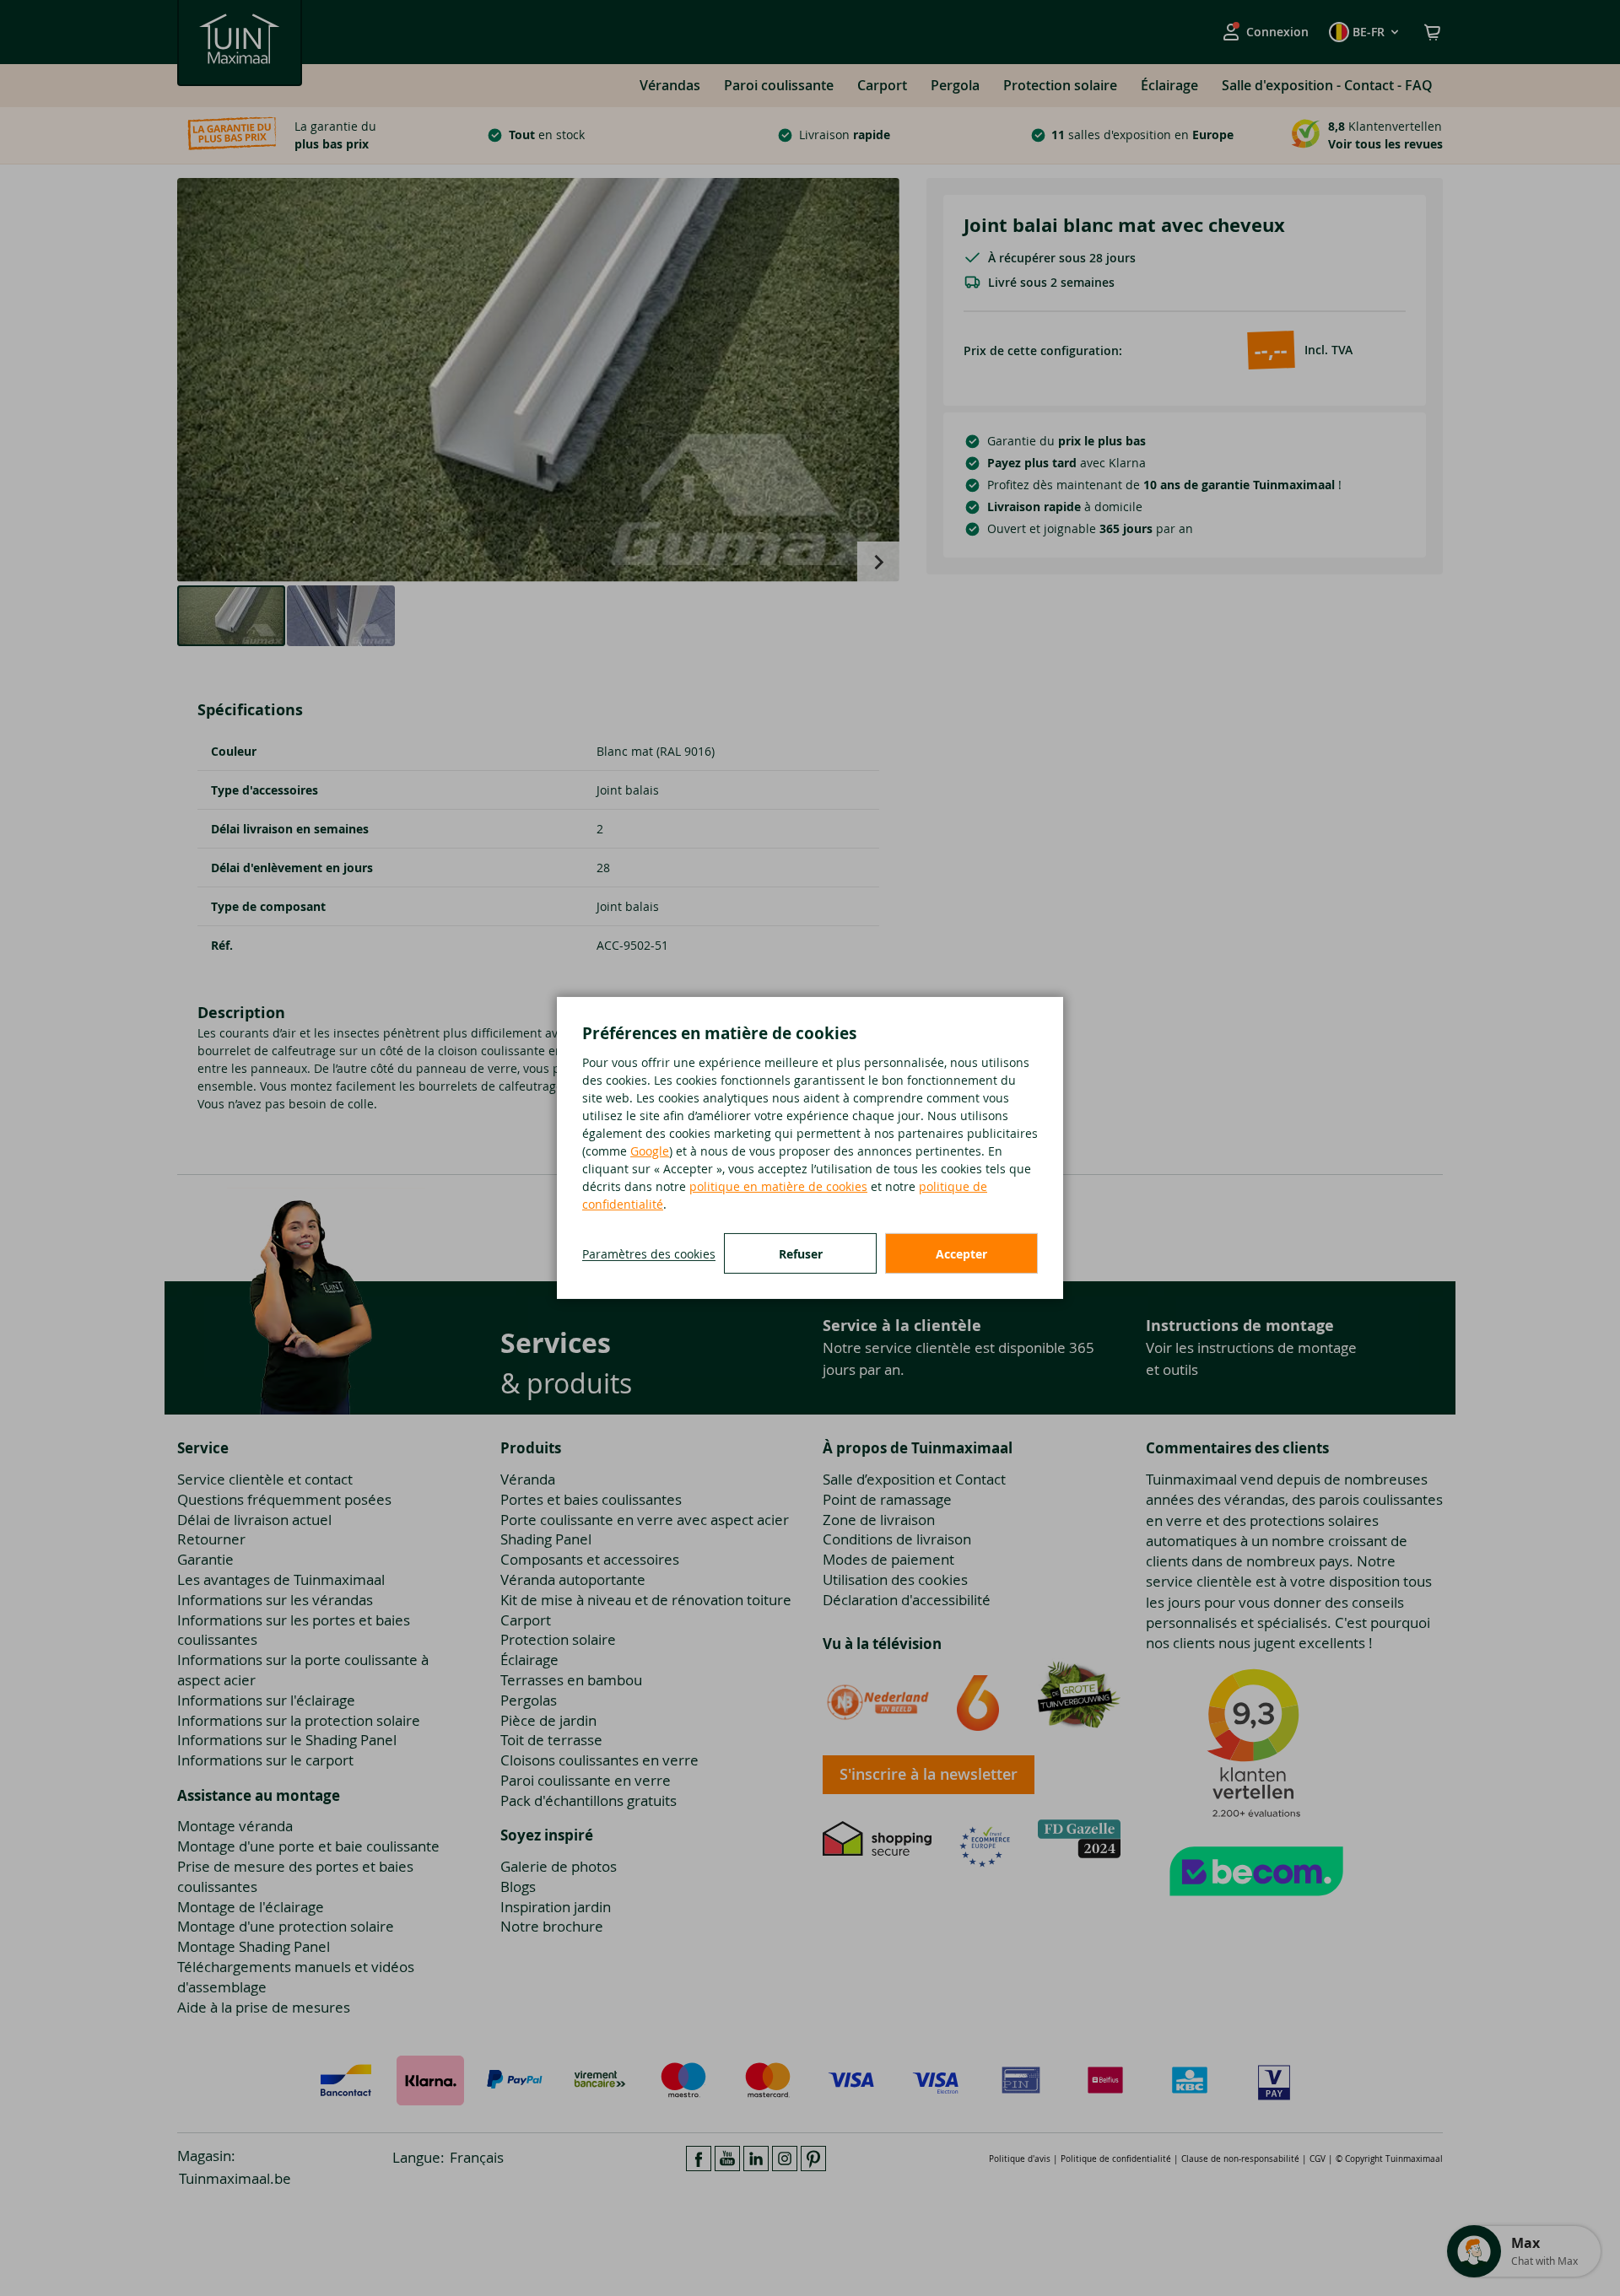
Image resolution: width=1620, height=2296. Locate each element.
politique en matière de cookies (778, 1186)
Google (650, 1151)
